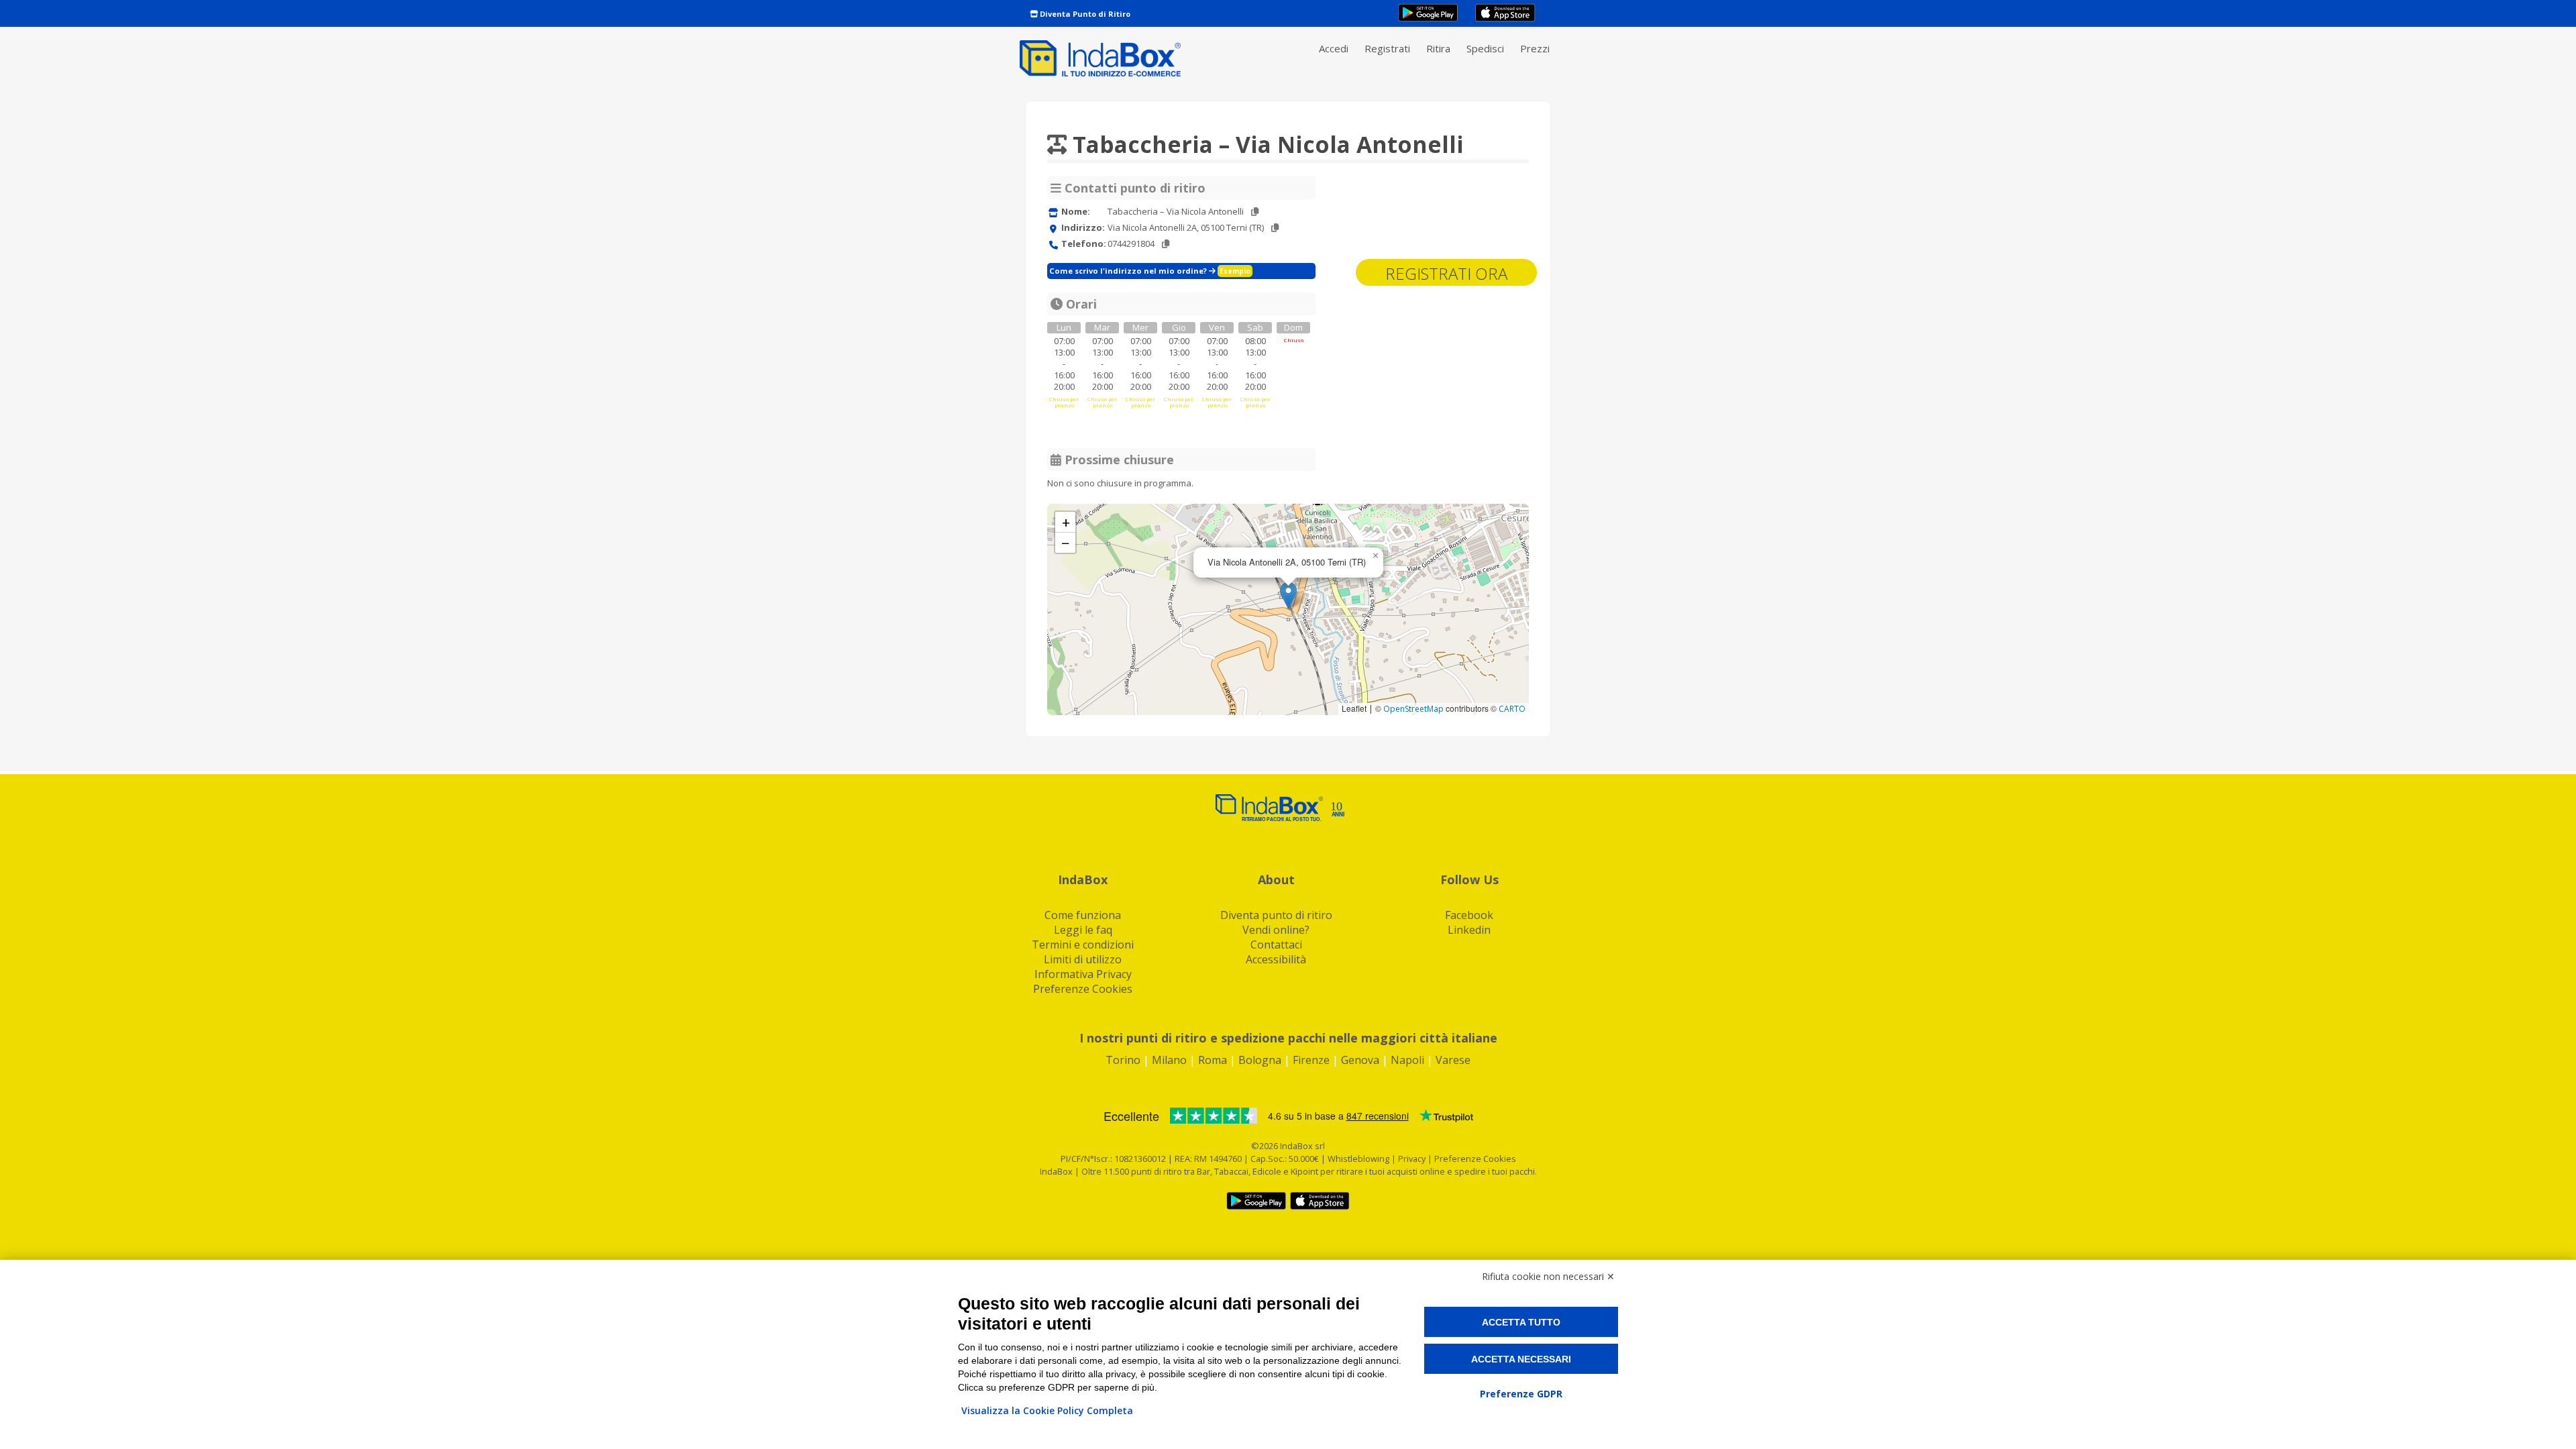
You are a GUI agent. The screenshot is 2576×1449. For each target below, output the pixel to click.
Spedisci (1485, 48)
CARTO (1512, 709)
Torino (1123, 1060)
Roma (1213, 1060)
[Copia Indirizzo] (1275, 228)
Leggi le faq (1083, 930)
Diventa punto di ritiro (1276, 915)
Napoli (1407, 1060)
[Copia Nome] (1255, 212)
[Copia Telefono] (1166, 244)
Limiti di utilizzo (1083, 959)
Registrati (1387, 48)
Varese (1453, 1060)
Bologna (1260, 1060)
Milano (1169, 1060)
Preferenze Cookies (1083, 989)
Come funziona (1083, 915)
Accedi (1334, 48)
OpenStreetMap (1413, 709)
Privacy (1413, 1159)
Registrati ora (1446, 273)
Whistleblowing (1358, 1159)
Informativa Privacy (1083, 974)
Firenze (1311, 1060)
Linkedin (1469, 930)
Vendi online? (1276, 930)
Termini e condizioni (1083, 945)
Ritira (1438, 48)
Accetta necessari (1521, 1359)
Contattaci (1276, 945)
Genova (1360, 1060)
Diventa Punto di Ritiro (1084, 14)
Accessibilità (1276, 959)
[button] (1288, 595)
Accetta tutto (1521, 1322)
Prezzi (1535, 48)
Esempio (1235, 271)
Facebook (1469, 915)
